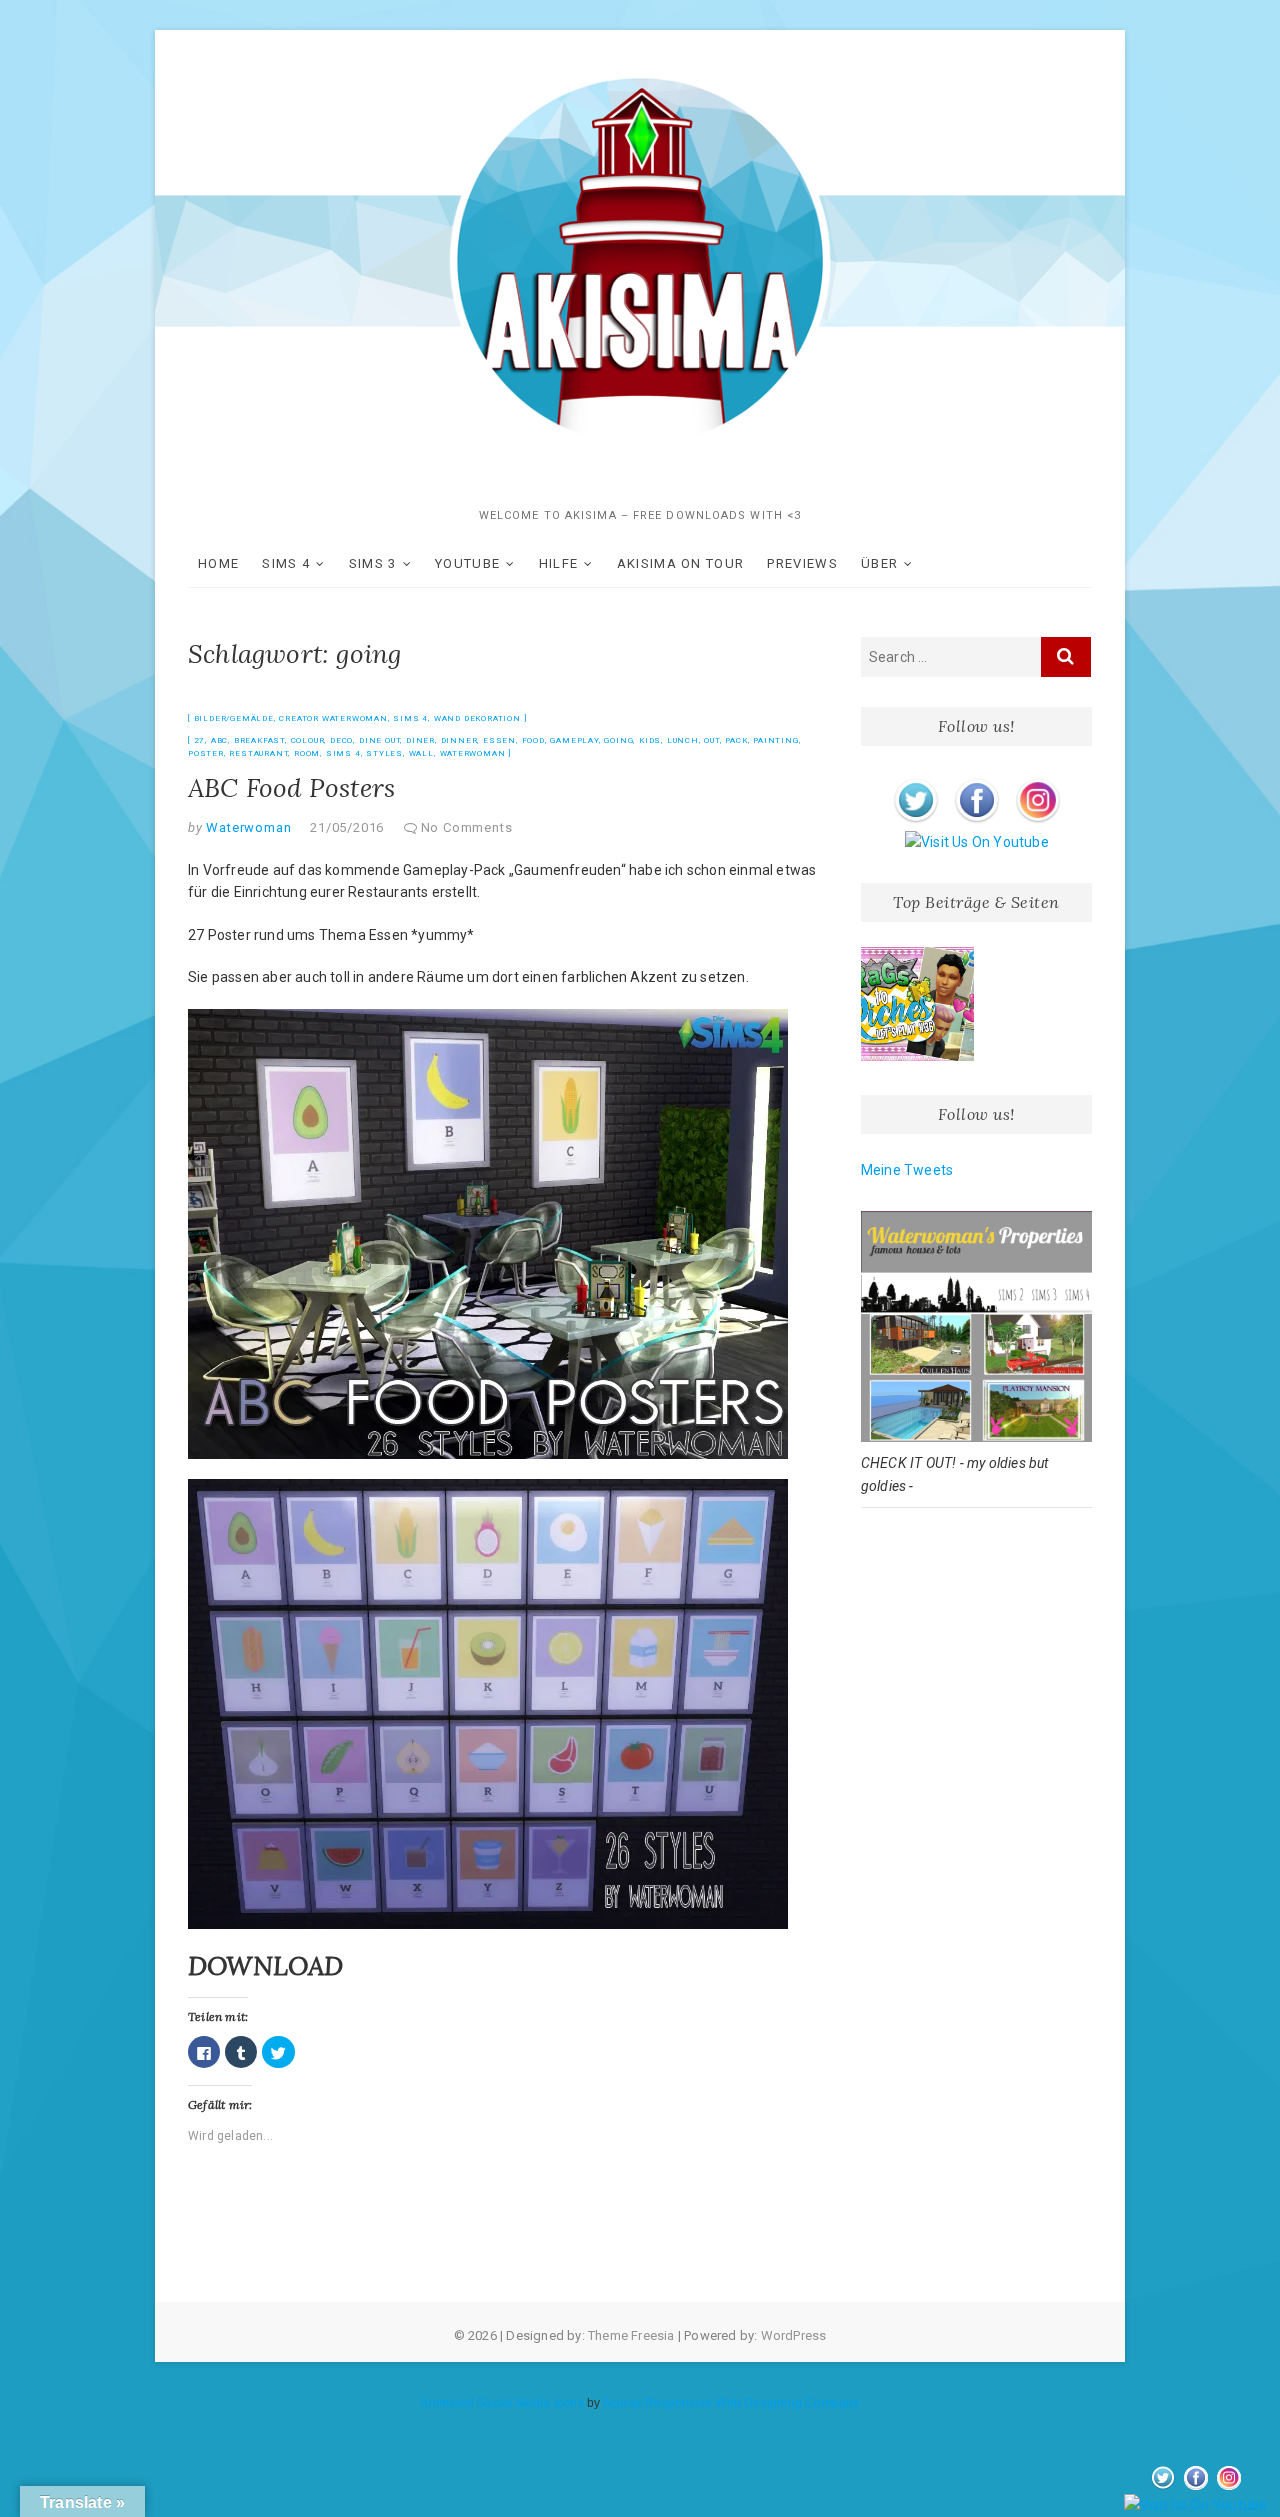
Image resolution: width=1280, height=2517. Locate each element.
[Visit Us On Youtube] (976, 842)
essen (499, 740)
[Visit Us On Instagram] (1037, 782)
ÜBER (879, 563)
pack (736, 740)
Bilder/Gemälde (234, 718)
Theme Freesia (631, 2335)
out (711, 740)
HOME (218, 563)
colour (308, 740)
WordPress (794, 2335)
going (618, 740)
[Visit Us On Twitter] (915, 782)
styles (384, 753)
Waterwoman (473, 753)
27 (200, 740)
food (533, 740)
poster (206, 753)
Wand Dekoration (477, 718)
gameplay (574, 740)
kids (650, 740)
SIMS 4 (286, 563)
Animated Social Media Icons (501, 2403)
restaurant (258, 753)
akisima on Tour (681, 563)
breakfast (259, 740)
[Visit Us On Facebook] (976, 782)
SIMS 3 (373, 563)
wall (421, 753)
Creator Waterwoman (333, 718)
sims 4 (343, 753)
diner (420, 740)
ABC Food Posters (291, 787)
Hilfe (559, 563)
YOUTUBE (467, 563)
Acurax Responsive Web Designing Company (731, 2403)
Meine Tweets (907, 1170)
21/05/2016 (347, 827)
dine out (379, 740)
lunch (683, 740)
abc (219, 740)
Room (307, 753)
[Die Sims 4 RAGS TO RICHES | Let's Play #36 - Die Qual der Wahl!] (918, 1004)
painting (775, 740)
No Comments (467, 827)
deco (341, 740)
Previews (802, 563)
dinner (459, 740)
